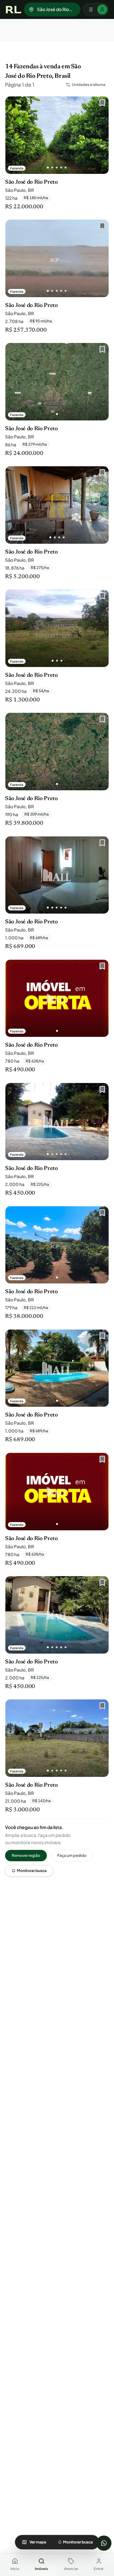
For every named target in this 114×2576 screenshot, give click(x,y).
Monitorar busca (32, 1871)
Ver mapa (38, 2542)
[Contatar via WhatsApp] (104, 2543)
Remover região (26, 1855)
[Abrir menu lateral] (96, 9)
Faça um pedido (72, 1855)
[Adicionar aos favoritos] (101, 104)
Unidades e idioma (89, 85)
